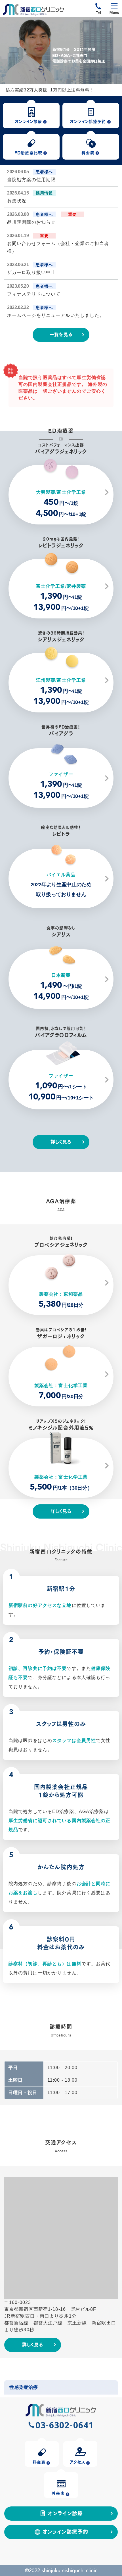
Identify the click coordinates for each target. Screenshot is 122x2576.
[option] (61, 51)
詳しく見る (61, 1141)
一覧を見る (61, 334)
